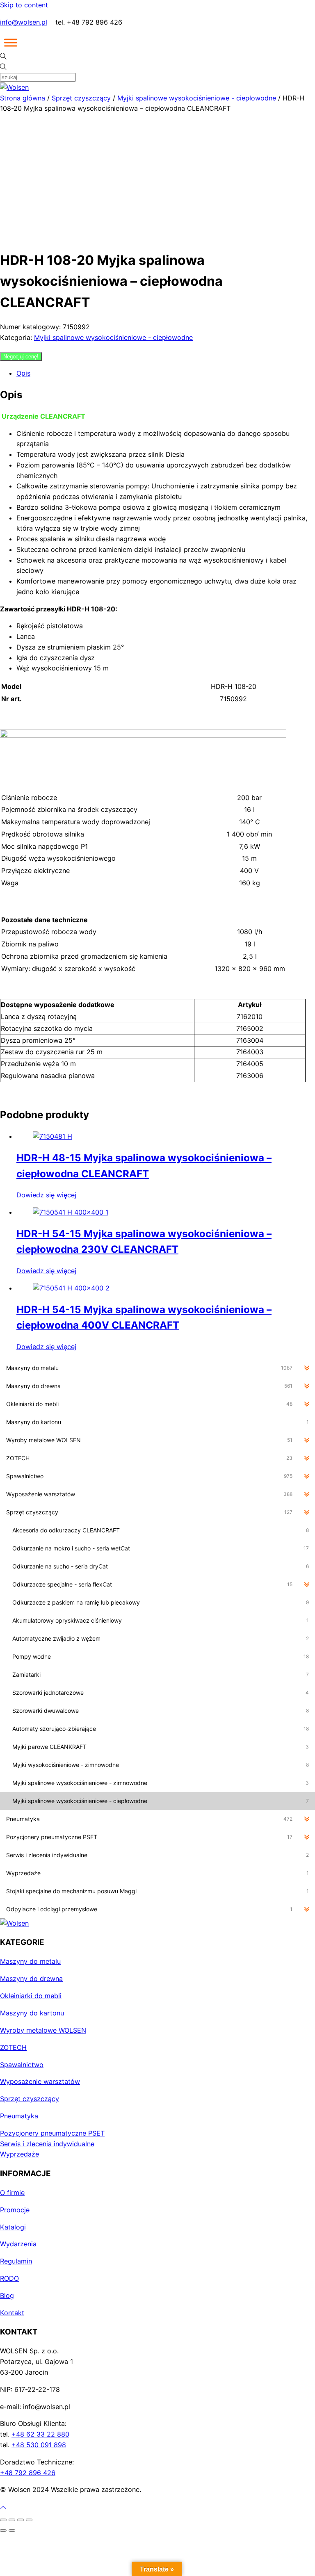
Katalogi (13, 2227)
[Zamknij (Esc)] (29, 2520)
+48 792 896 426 (28, 2473)
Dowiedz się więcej (46, 1195)
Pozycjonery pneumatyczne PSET (52, 2133)
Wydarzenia (18, 2244)
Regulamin (16, 2261)
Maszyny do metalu (30, 1961)
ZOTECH (13, 2047)
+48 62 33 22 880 (40, 2434)
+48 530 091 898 (39, 2445)
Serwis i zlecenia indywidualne (47, 2144)
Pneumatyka (19, 2116)
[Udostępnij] (21, 2520)
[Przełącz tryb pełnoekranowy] (12, 2520)
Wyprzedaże (19, 2154)
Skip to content (24, 5)
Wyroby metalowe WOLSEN (43, 2030)
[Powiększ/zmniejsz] (3, 2520)
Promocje (15, 2210)
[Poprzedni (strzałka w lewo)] (3, 2530)
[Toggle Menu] (11, 43)
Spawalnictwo (22, 2065)
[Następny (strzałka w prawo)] (12, 2530)
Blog (7, 2296)
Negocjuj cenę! (21, 357)
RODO (9, 2278)
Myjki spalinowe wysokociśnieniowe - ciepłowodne (197, 98)
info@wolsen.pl (24, 22)
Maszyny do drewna (31, 1979)
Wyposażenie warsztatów (40, 2081)
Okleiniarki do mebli (31, 1996)
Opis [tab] (23, 373)
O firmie (12, 2193)
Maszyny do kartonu (32, 2013)
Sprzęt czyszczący (81, 98)
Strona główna (23, 98)
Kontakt (12, 2313)
